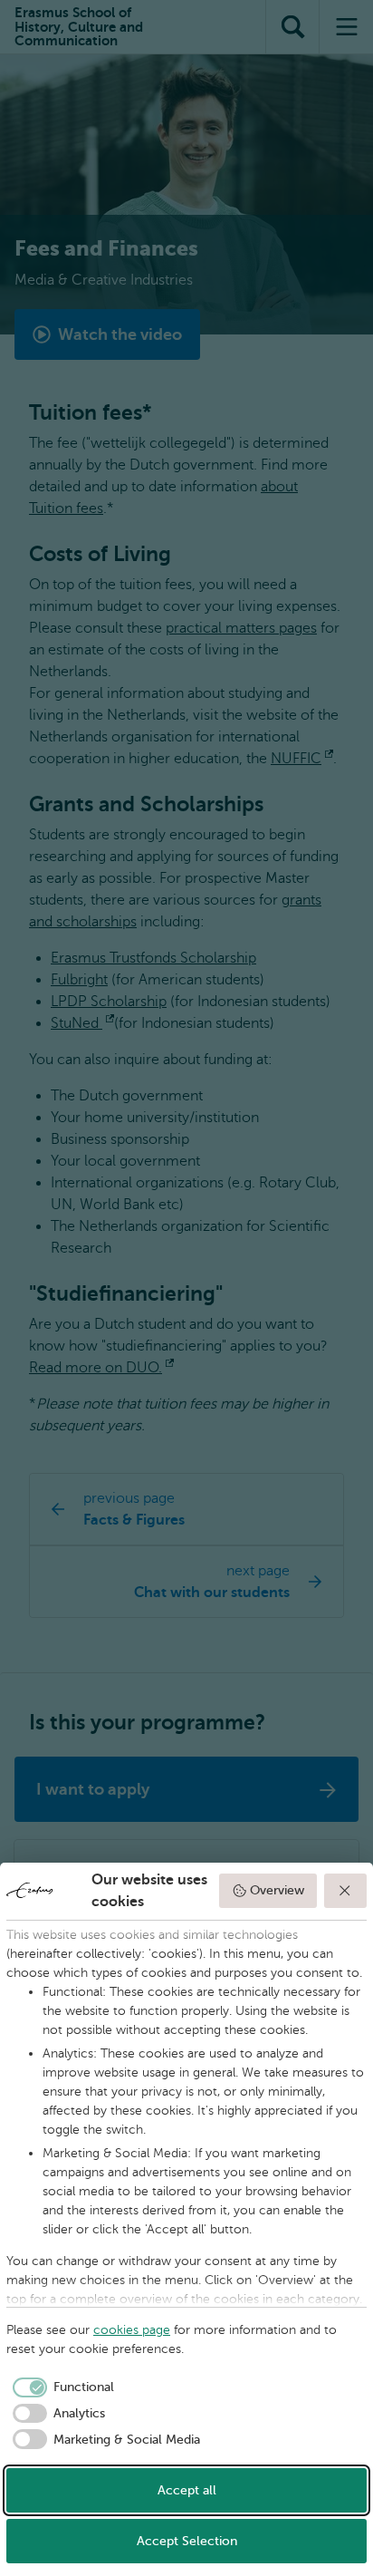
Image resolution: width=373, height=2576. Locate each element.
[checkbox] (60, 2387)
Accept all (187, 2490)
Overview (277, 1890)
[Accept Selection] (346, 1891)
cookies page (132, 2330)
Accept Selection (187, 2541)
